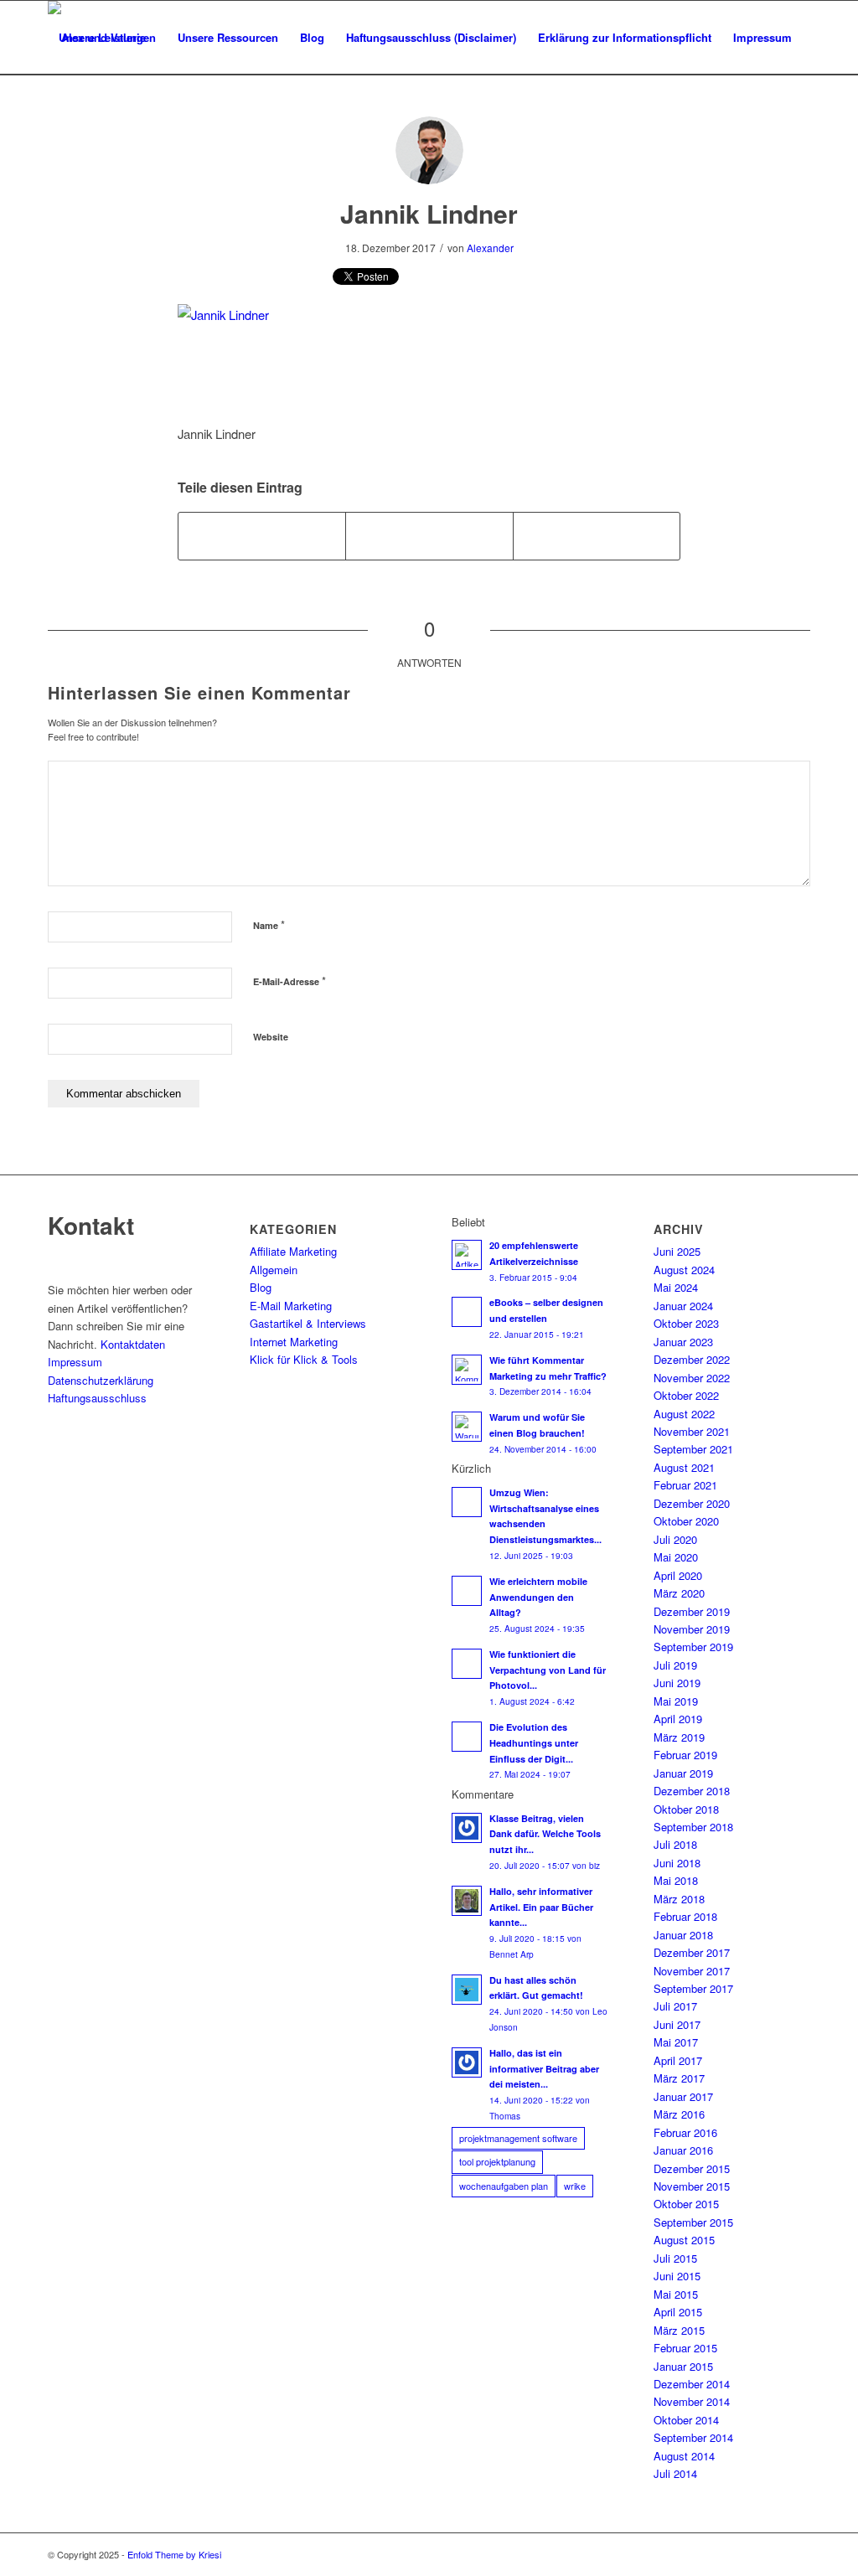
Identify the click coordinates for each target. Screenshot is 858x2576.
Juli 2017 (675, 2006)
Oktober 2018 (686, 1809)
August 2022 (684, 1414)
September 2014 (693, 2437)
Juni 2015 (677, 2276)
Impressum (75, 1362)
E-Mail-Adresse (289, 981)
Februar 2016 (685, 2132)
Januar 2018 (683, 1935)
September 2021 (693, 1449)
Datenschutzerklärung (101, 1380)
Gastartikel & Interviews (308, 1323)
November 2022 (692, 1378)
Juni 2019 (677, 1683)
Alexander (490, 248)
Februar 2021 (685, 1485)
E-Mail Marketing (291, 1306)
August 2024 (684, 1270)
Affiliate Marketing (293, 1251)
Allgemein (274, 1270)
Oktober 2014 (686, 2420)
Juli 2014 (675, 2473)
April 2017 (678, 2060)
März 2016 (679, 2114)
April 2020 (678, 1575)
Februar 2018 (685, 1916)
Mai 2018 (676, 1880)
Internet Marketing (294, 1342)
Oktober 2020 (686, 1521)
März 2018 (679, 1899)
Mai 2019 (676, 1701)
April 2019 (678, 1719)
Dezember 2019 (692, 1611)
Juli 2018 (675, 1844)
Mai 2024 (676, 1287)
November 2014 (692, 2401)
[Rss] (798, 2554)
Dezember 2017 (692, 1952)
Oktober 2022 (686, 1395)
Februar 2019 (685, 1755)
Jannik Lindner (429, 213)
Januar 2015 (683, 2366)
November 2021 (692, 1431)
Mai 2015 (676, 2294)
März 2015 (679, 2330)
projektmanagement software (518, 2138)
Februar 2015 (685, 2348)
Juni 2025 (677, 1251)
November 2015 (692, 2186)
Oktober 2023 (686, 1323)
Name (269, 924)
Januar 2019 (683, 1773)
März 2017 (679, 2078)
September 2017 (693, 1988)
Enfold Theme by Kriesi (174, 2554)
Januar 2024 (683, 1306)
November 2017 (692, 1971)
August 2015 (684, 2240)
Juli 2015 (675, 2258)
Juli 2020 (675, 1539)
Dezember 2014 (692, 2384)
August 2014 (684, 2456)
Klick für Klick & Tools (304, 1359)
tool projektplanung (497, 2161)
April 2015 (678, 2312)
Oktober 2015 (686, 2204)
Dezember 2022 (692, 1359)
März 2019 (679, 1737)
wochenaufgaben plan (504, 2186)
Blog (261, 1287)
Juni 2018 (677, 1863)
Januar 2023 (683, 1342)
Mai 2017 (676, 2042)
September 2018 (693, 1827)
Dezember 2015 (692, 2168)
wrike (575, 2186)
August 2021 (684, 1467)
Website (271, 1037)
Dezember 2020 (692, 1503)
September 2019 (693, 1647)
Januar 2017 (683, 2096)
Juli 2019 (675, 1665)
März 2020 (679, 1593)
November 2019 (692, 1629)
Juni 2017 (677, 2024)
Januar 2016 (683, 2150)
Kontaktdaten (133, 1344)
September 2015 (693, 2222)
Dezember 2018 (692, 1791)
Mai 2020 (676, 1557)
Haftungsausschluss (97, 1398)
